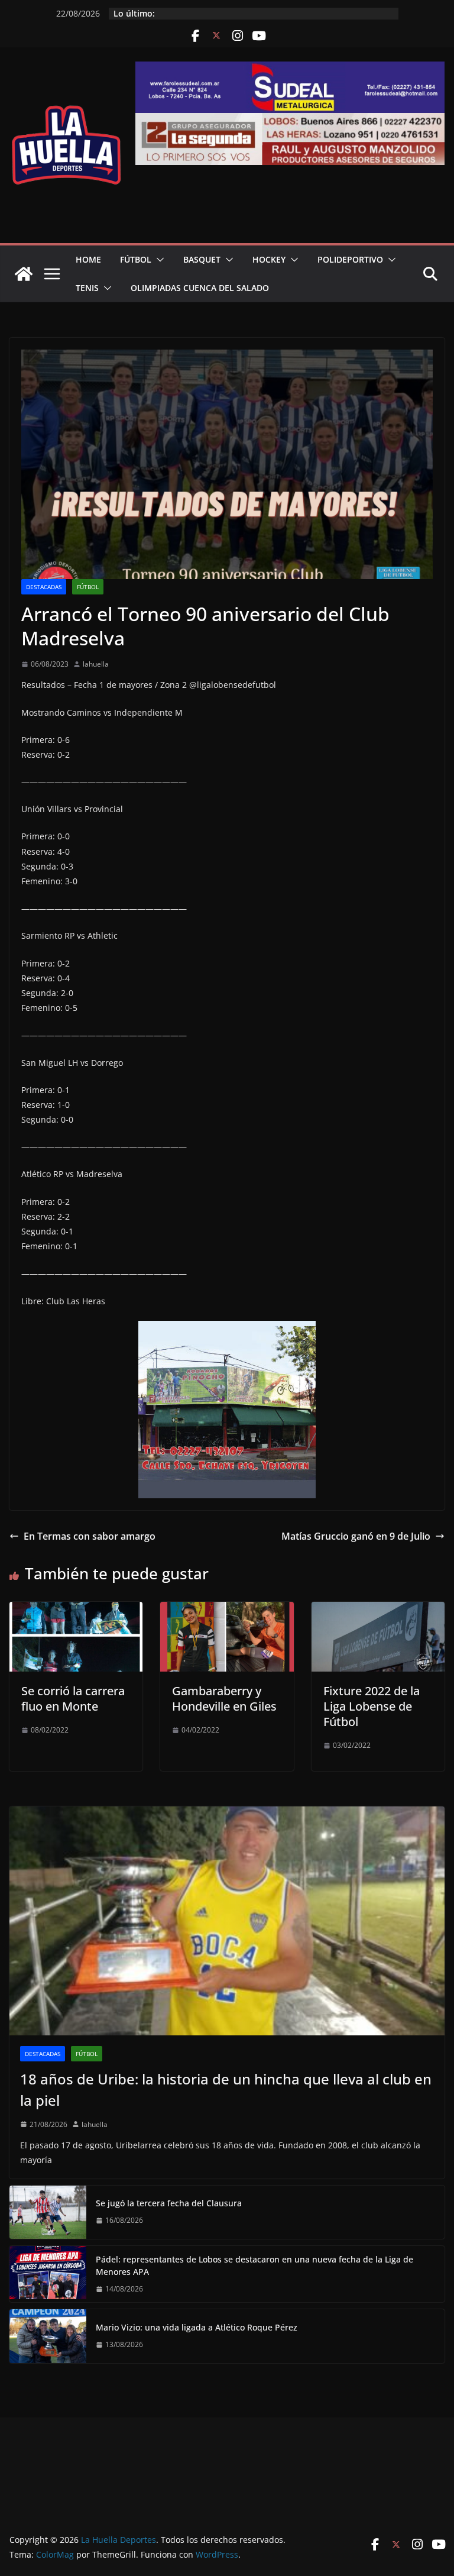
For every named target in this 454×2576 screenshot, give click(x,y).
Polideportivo (350, 259)
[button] (158, 260)
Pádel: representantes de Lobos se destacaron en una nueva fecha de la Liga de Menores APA (254, 2265)
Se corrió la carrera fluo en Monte (73, 1699)
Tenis (87, 288)
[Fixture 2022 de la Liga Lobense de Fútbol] (378, 1610)
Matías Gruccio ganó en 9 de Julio (356, 1536)
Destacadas (44, 587)
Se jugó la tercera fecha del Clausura (169, 2203)
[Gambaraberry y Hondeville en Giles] (227, 1610)
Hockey (269, 259)
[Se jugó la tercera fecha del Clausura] (48, 2212)
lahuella (96, 664)
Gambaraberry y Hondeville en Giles (224, 1699)
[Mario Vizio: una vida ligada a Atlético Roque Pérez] (48, 2336)
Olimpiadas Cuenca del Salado (200, 288)
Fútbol (136, 259)
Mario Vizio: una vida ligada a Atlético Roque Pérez (197, 2327)
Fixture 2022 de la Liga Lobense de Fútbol (372, 1706)
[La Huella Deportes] (24, 274)
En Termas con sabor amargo (90, 1536)
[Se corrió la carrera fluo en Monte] (76, 1610)
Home (88, 259)
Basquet (202, 259)
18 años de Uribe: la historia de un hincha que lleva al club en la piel (226, 2089)
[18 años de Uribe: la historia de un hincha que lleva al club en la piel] (227, 1921)
